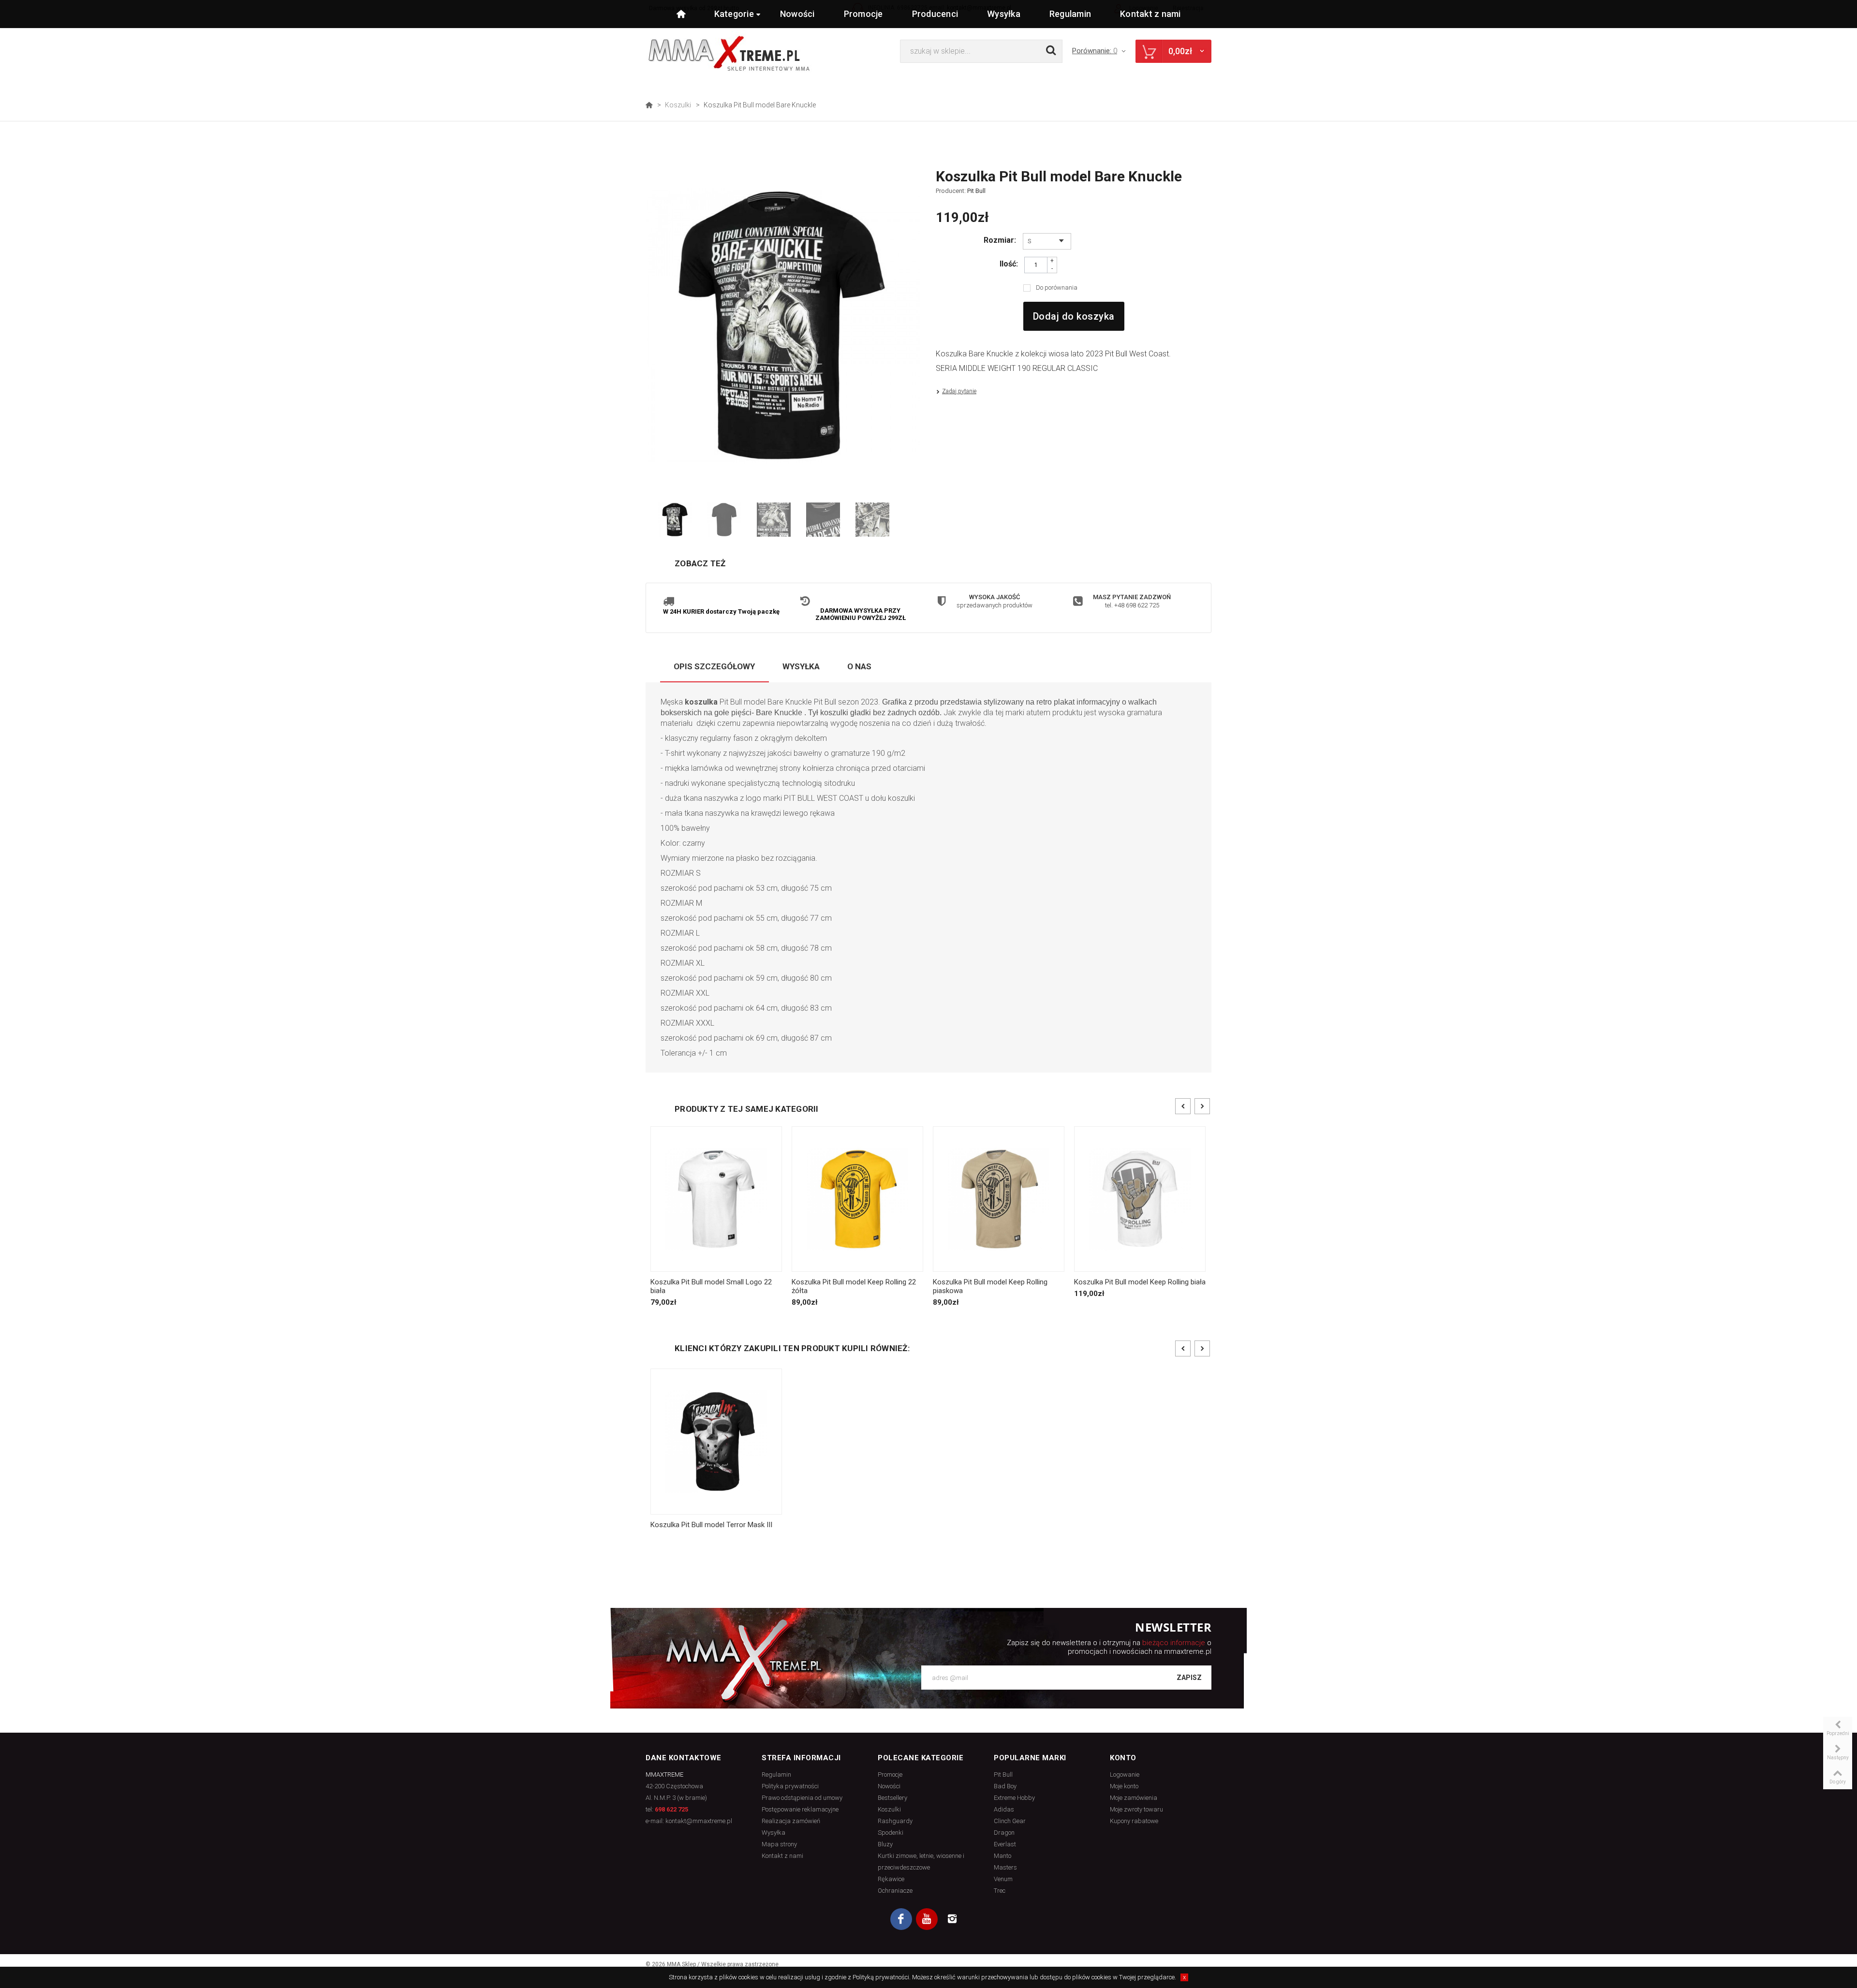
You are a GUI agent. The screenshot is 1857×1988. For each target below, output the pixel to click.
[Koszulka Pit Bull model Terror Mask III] (716, 1441)
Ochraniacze (895, 1891)
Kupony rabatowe (1134, 1821)
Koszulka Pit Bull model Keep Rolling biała (1140, 1282)
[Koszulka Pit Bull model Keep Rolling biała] (1140, 1199)
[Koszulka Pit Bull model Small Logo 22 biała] (716, 1199)
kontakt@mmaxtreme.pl (699, 1821)
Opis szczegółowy (714, 666)
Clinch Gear (1010, 1821)
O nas (859, 666)
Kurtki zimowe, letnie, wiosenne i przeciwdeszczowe (921, 1862)
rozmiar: (1001, 240)
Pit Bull (976, 191)
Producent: (961, 191)
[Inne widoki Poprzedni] (650, 520)
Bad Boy (1005, 1786)
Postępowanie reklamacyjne (800, 1809)
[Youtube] (927, 1919)
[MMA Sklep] (729, 53)
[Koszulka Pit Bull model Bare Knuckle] (675, 520)
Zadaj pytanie (959, 391)
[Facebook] (901, 1919)
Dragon (1004, 1833)
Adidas (1004, 1809)
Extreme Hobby (1014, 1798)
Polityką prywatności (881, 1977)
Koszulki (678, 105)
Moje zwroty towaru (1136, 1809)
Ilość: (1009, 264)
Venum (1003, 1879)
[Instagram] (952, 1919)
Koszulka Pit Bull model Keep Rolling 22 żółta (854, 1286)
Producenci (935, 14)
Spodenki (891, 1833)
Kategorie (734, 14)
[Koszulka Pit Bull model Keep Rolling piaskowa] (999, 1199)
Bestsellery (892, 1798)
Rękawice (891, 1879)
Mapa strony (779, 1844)
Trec (1000, 1891)
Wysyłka (1004, 14)
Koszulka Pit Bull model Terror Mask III (711, 1525)
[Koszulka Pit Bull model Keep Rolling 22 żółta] (857, 1199)
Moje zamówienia (1134, 1798)
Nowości (797, 14)
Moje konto (1124, 1786)
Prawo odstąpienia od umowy (802, 1798)
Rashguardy (895, 1821)
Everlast (1005, 1844)
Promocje (863, 14)
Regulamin (1070, 14)
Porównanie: (1095, 51)
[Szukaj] (1051, 51)
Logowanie (1125, 1774)
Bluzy (885, 1844)
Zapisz (1189, 1678)
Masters (1005, 1867)
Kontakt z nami (1150, 14)
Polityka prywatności (790, 1786)
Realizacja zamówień (791, 1821)
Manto (1002, 1856)
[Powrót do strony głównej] (649, 105)
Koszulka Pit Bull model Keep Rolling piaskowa (990, 1286)
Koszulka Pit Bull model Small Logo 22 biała (711, 1286)
